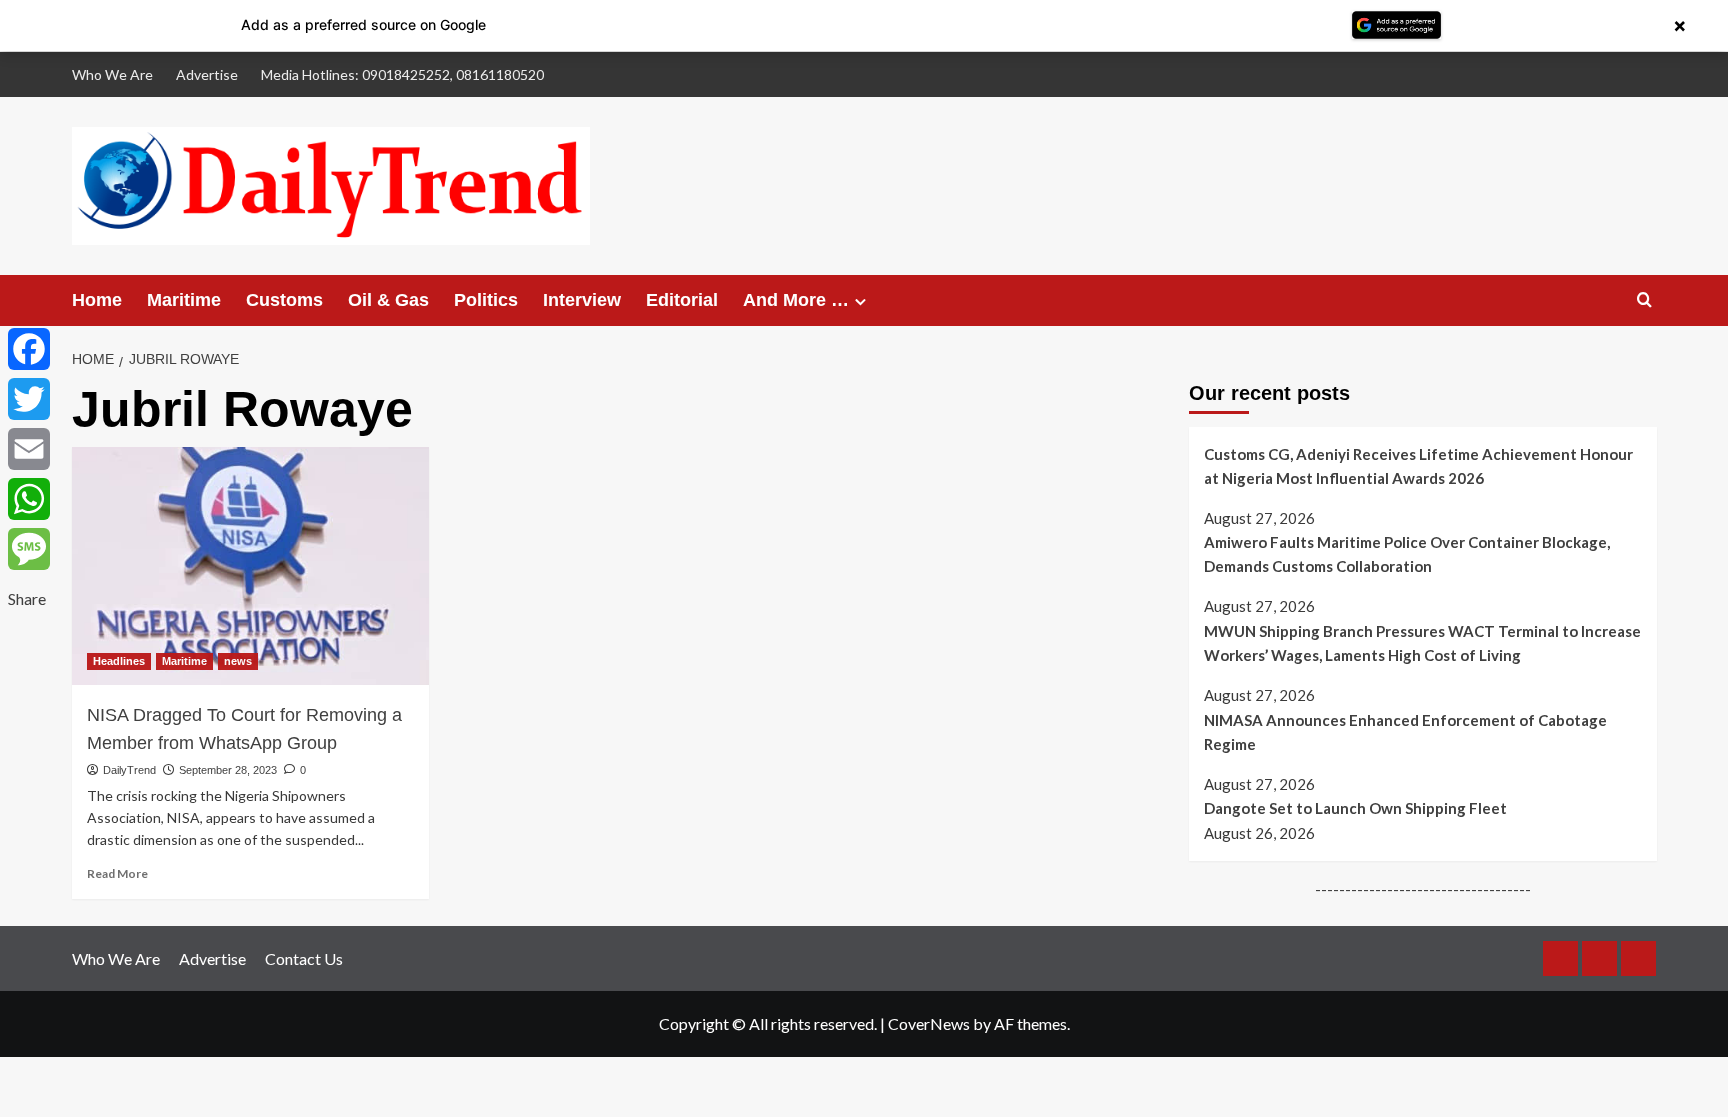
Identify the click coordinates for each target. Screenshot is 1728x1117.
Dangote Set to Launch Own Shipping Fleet (1355, 808)
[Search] (1644, 300)
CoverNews (929, 1023)
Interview (582, 300)
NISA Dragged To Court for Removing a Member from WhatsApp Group (244, 729)
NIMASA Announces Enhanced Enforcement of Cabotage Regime (1405, 732)
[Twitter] (29, 399)
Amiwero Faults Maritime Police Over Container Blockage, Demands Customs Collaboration (1407, 554)
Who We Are (112, 74)
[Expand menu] (860, 301)
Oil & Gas (388, 300)
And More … (796, 300)
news (238, 661)
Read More (117, 873)
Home (97, 300)
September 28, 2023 (228, 770)
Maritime (184, 300)
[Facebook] (29, 349)
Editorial (682, 300)
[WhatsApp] (29, 499)
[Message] (29, 549)
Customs (284, 300)
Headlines (119, 661)
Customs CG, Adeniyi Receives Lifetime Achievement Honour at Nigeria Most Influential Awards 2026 (1418, 466)
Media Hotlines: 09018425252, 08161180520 (402, 74)
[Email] (29, 449)
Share (27, 598)
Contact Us (304, 958)
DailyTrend (129, 770)
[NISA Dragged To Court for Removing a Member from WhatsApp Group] (250, 566)
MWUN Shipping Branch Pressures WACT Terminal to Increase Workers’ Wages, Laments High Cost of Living (1422, 643)
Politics (486, 300)
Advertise (207, 74)
